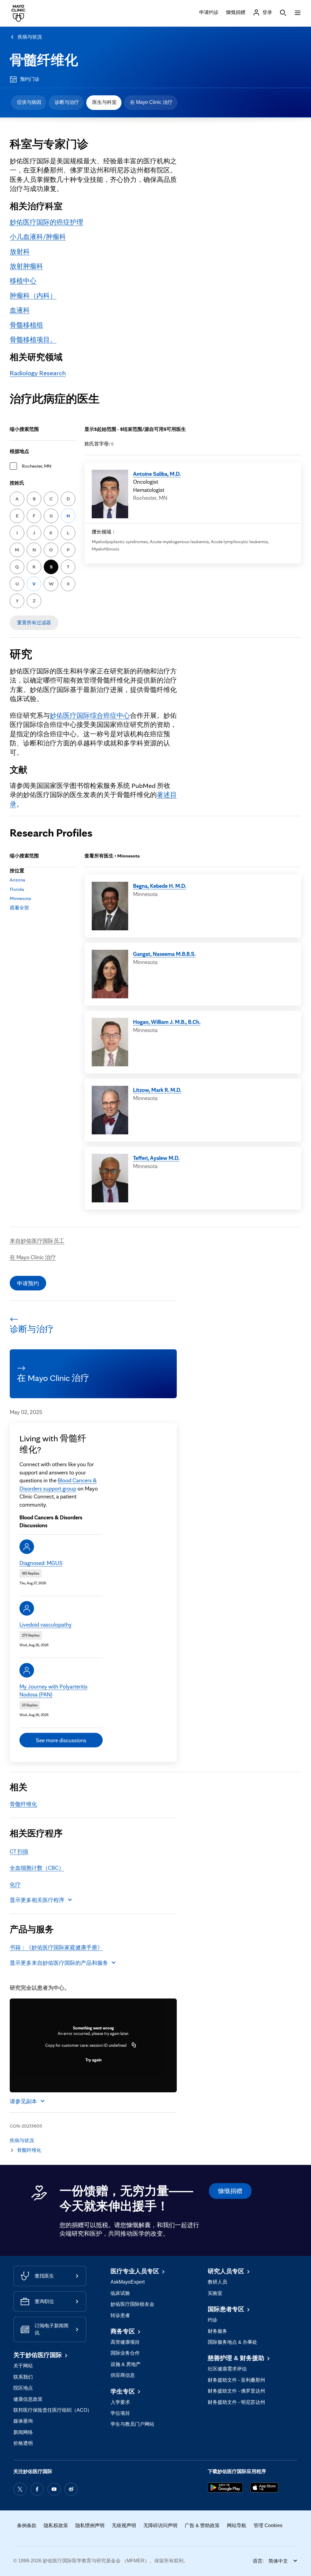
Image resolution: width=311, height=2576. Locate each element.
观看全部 (19, 908)
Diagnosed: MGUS (41, 1563)
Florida (17, 889)
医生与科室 (104, 102)
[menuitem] (29, 103)
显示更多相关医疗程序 (37, 1900)
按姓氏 (17, 483)
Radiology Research (38, 373)
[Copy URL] (134, 2045)
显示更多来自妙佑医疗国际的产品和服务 (59, 1963)
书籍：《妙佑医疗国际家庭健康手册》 (56, 1947)
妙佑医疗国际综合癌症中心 (90, 715)
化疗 (15, 1884)
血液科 (20, 310)
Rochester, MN (37, 466)
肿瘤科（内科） (33, 295)
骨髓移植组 (26, 325)
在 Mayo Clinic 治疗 (151, 102)
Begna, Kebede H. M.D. (160, 886)
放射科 (20, 251)
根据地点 (19, 451)
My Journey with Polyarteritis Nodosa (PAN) (53, 1690)
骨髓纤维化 (44, 60)
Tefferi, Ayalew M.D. (156, 1158)
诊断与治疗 (67, 102)
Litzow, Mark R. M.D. (157, 1090)
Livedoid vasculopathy (46, 1624)
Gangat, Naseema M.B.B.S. (164, 954)
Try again (93, 2060)
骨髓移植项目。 (33, 339)
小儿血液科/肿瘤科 (38, 236)
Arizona (17, 880)
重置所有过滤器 (34, 623)
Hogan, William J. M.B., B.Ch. (167, 1022)
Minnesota (20, 898)
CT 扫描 (19, 1851)
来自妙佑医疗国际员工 (37, 1241)
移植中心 (23, 280)
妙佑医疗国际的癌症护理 (46, 222)
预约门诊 (30, 79)
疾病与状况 (30, 37)
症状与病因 (29, 102)
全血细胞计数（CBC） (37, 1868)
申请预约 (28, 1283)
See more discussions (61, 1740)
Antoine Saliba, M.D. (157, 474)
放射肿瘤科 (26, 266)
